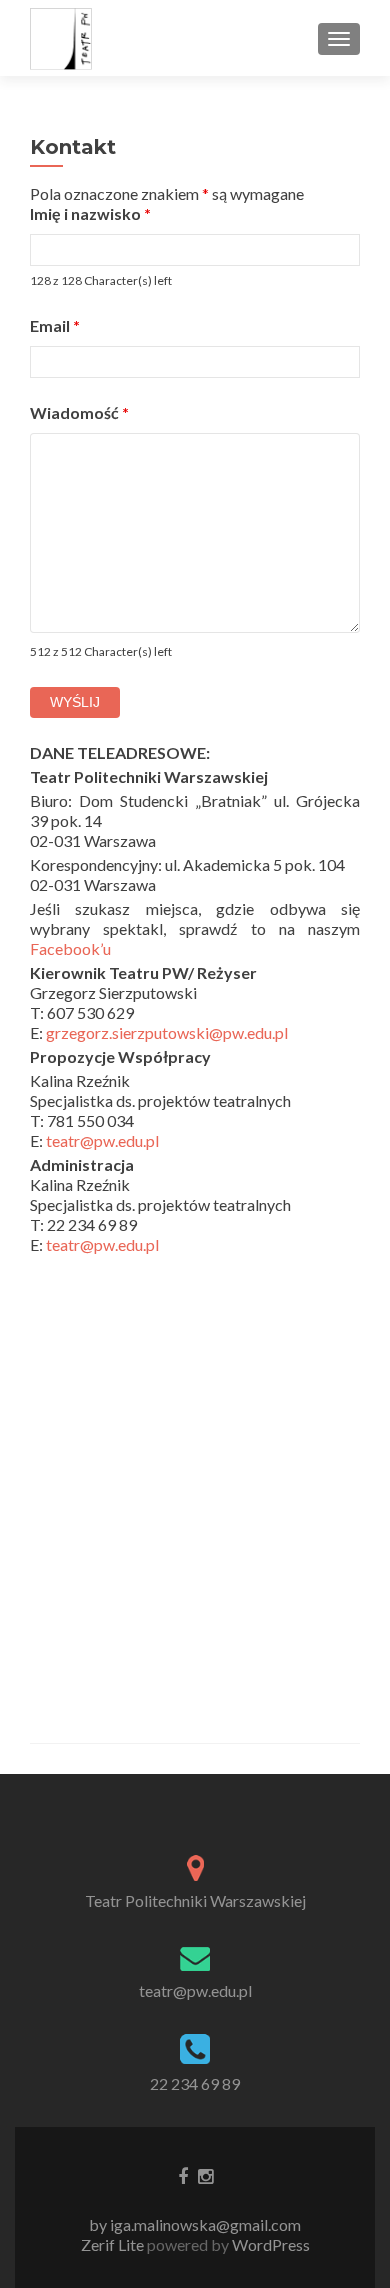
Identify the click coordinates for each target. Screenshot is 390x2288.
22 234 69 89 (195, 2083)
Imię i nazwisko (90, 213)
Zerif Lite (114, 2244)
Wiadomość (79, 412)
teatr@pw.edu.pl (102, 1140)
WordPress (269, 2244)
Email (55, 325)
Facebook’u (70, 948)
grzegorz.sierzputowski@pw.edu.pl (167, 1032)
